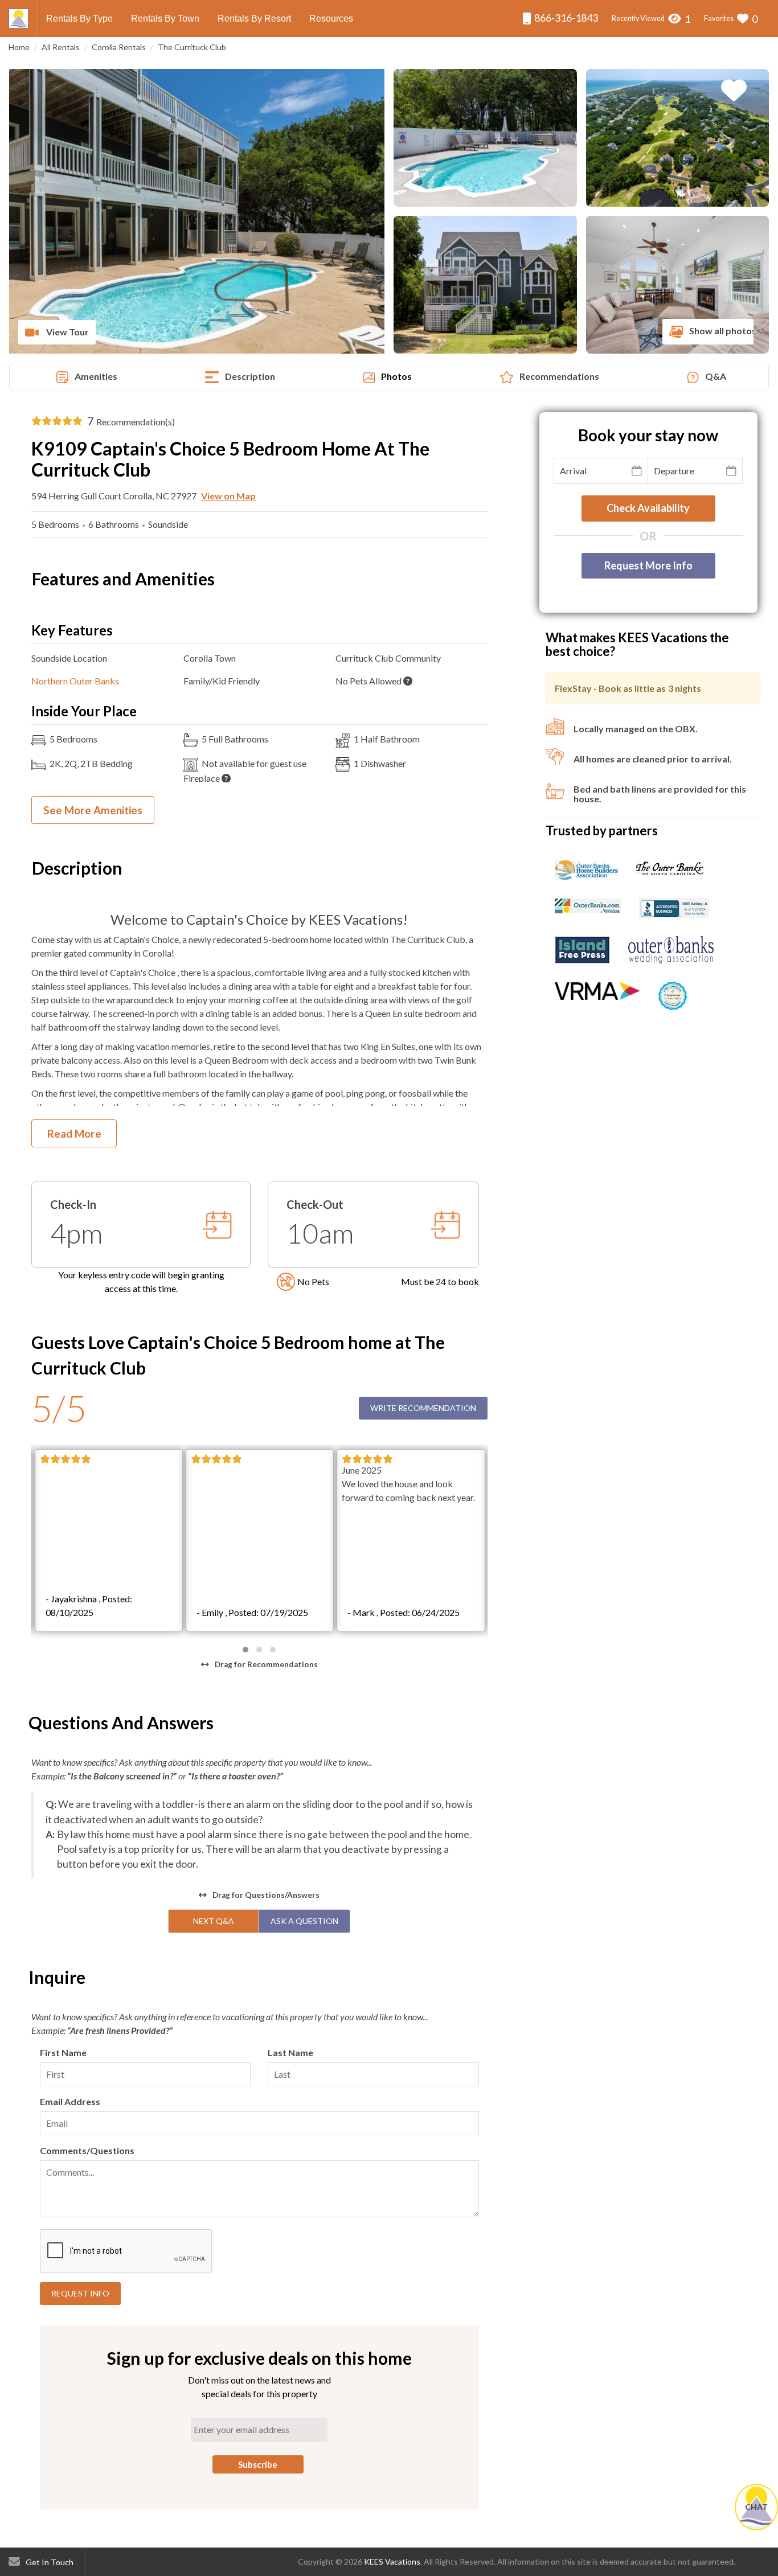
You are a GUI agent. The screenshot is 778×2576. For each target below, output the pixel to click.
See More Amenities (93, 810)
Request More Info (648, 565)
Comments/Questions (87, 2150)
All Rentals (61, 47)
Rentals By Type (79, 19)
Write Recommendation (423, 1408)
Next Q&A (214, 1921)
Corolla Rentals (119, 47)
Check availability (648, 508)
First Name (63, 2052)
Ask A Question (304, 1921)
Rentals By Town (165, 19)
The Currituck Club (192, 47)
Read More (74, 1133)
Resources (331, 19)
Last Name (290, 2052)
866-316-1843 (565, 18)
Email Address (70, 2101)
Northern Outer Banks (75, 681)
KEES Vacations (392, 2561)
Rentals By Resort (254, 19)
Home (19, 47)
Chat (756, 2507)
